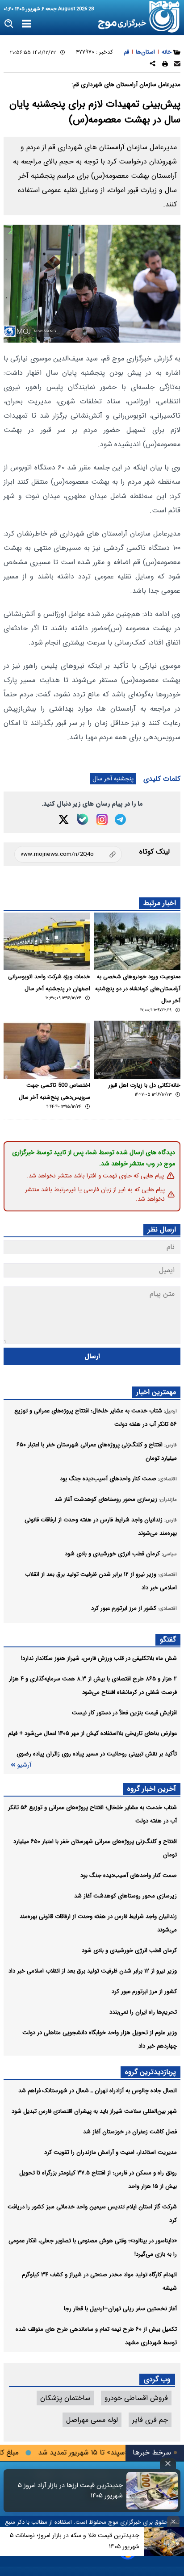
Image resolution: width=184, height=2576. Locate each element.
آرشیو (24, 1765)
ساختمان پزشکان (65, 2398)
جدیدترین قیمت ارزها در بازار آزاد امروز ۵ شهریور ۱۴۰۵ (70, 2491)
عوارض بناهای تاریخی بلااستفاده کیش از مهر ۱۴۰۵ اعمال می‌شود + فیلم (92, 1733)
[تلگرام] (120, 819)
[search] (9, 24)
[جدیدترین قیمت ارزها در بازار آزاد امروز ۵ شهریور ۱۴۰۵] (152, 2491)
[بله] (83, 819)
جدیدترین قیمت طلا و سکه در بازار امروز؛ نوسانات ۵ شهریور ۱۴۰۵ (75, 2541)
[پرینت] (165, 65)
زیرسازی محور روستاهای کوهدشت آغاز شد (125, 1896)
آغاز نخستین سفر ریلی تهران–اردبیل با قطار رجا (120, 2309)
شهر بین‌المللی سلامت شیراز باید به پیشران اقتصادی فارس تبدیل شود (94, 2111)
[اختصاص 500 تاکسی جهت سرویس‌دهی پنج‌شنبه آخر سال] (47, 1049)
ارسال (92, 1356)
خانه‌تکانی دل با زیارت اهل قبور (144, 1085)
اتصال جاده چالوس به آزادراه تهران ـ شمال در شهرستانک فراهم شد (98, 2091)
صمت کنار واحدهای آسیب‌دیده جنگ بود (129, 1875)
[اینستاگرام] (102, 819)
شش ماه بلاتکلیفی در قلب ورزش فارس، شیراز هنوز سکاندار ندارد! (99, 1658)
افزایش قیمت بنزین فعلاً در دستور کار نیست (124, 1713)
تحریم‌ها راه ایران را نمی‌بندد (143, 2012)
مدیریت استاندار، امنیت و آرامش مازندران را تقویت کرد (111, 2152)
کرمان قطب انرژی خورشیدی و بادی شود (129, 1950)
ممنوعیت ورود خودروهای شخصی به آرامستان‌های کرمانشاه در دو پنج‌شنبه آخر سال (138, 989)
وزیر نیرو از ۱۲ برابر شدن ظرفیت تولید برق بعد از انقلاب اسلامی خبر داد (93, 1971)
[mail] (177, 65)
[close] (168, 2464)
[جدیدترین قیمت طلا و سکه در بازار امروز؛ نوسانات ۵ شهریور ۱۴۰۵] (164, 2541)
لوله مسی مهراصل (92, 2420)
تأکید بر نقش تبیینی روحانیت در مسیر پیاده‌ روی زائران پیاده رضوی (97, 1754)
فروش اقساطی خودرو (136, 2398)
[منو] (27, 24)
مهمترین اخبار (156, 1392)
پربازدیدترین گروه (151, 2072)
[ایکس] (64, 819)
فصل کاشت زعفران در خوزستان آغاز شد (130, 2132)
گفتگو (168, 1640)
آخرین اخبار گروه (152, 1789)
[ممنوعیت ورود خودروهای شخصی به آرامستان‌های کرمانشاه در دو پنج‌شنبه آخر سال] (137, 941)
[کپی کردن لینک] (68, 854)
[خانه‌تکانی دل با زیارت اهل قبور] (137, 1049)
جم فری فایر (150, 2420)
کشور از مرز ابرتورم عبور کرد (144, 1992)
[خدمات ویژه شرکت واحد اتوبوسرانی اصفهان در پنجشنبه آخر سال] (47, 941)
